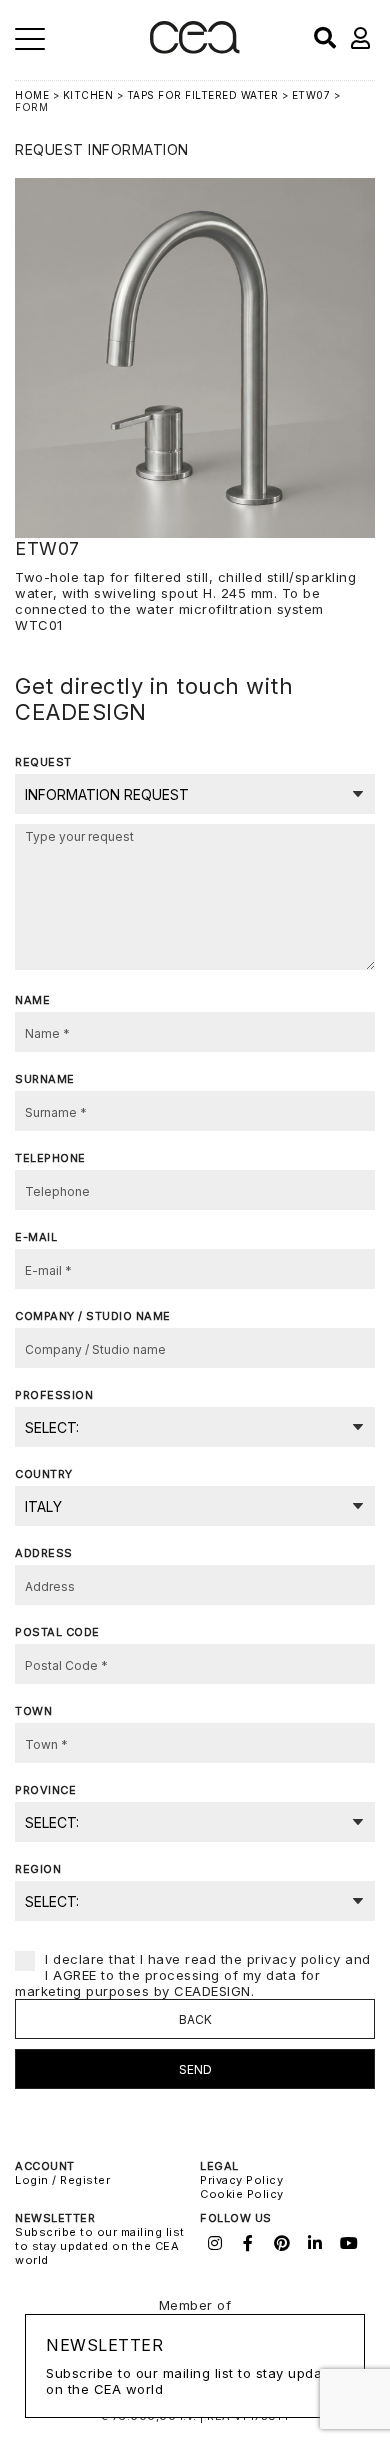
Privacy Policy (241, 2180)
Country (44, 1474)
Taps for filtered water (204, 95)
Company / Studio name (93, 1316)
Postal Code (57, 1632)
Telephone (50, 1158)
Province (45, 1790)
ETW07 (311, 95)
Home (32, 95)
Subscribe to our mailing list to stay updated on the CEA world (100, 2246)
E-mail (36, 1237)
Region (38, 1869)
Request (43, 762)
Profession (54, 1395)
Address (44, 1553)
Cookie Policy (242, 2194)
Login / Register (62, 2180)
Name (32, 1000)
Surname (45, 1079)
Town (33, 1711)
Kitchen (88, 95)
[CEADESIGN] (194, 49)
